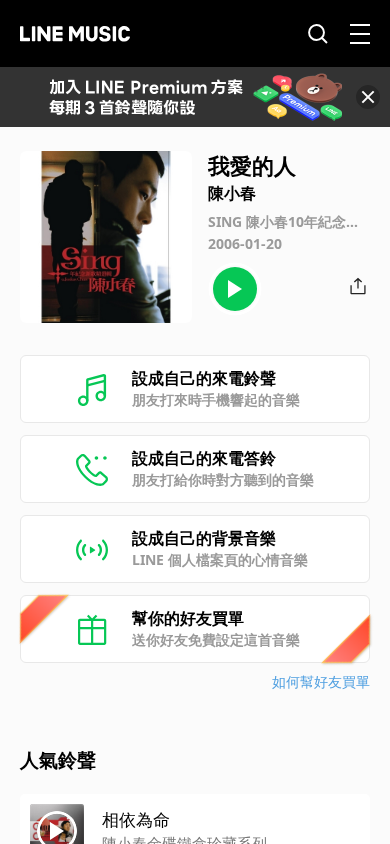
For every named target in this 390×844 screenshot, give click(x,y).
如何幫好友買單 (321, 681)
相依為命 (136, 819)
